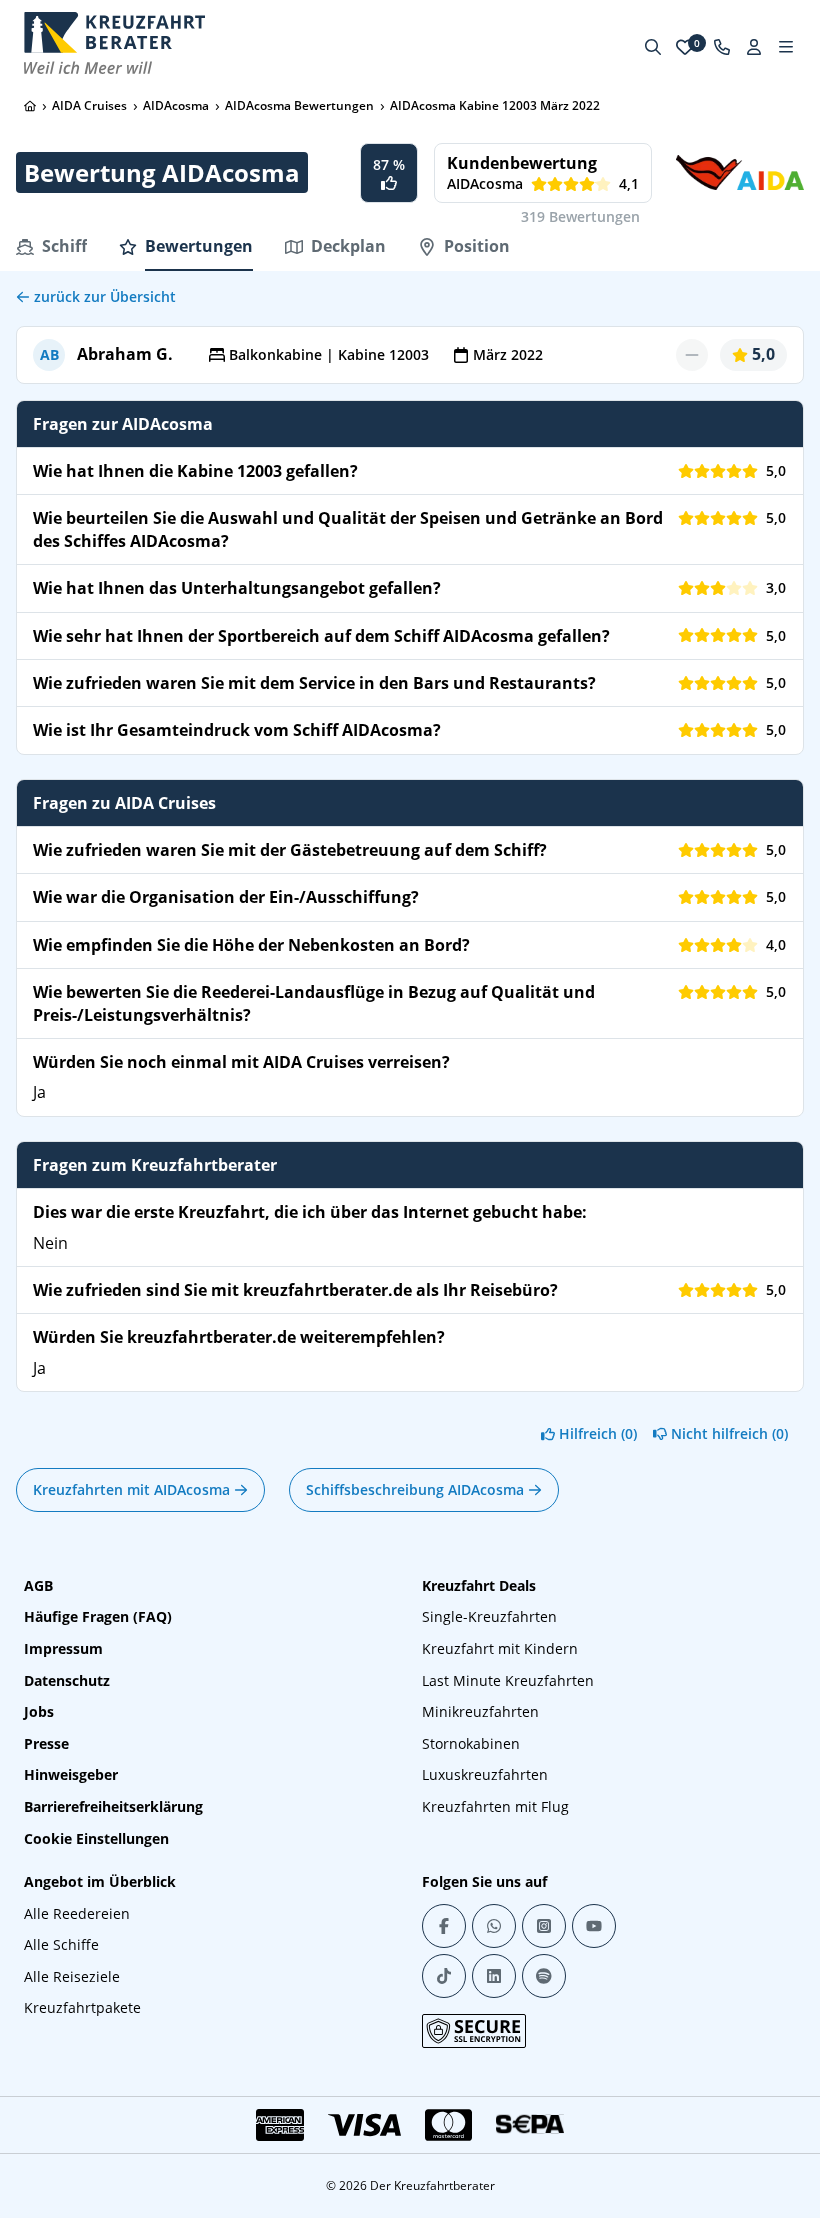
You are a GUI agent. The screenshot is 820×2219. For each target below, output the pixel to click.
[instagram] (544, 1926)
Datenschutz (67, 1680)
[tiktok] (444, 1976)
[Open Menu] (786, 47)
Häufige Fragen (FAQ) (98, 1616)
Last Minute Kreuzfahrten (508, 1680)
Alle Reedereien (77, 1913)
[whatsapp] (494, 1926)
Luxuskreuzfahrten (485, 1774)
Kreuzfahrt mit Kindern (500, 1648)
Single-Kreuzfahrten (489, 1616)
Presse (46, 1743)
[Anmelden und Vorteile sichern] (754, 47)
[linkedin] (494, 1976)
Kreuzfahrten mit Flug (495, 1806)
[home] (30, 106)
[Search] (653, 47)
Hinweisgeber (71, 1774)
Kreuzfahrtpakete (82, 2007)
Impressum (63, 1648)
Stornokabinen (471, 1743)
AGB (38, 1585)
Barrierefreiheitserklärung (113, 1806)
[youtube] (594, 1926)
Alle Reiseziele (72, 1976)
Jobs (39, 1711)
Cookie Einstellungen (96, 1838)
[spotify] (544, 1976)
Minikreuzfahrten (480, 1711)
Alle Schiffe (61, 1944)
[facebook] (444, 1926)
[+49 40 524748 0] (722, 47)
